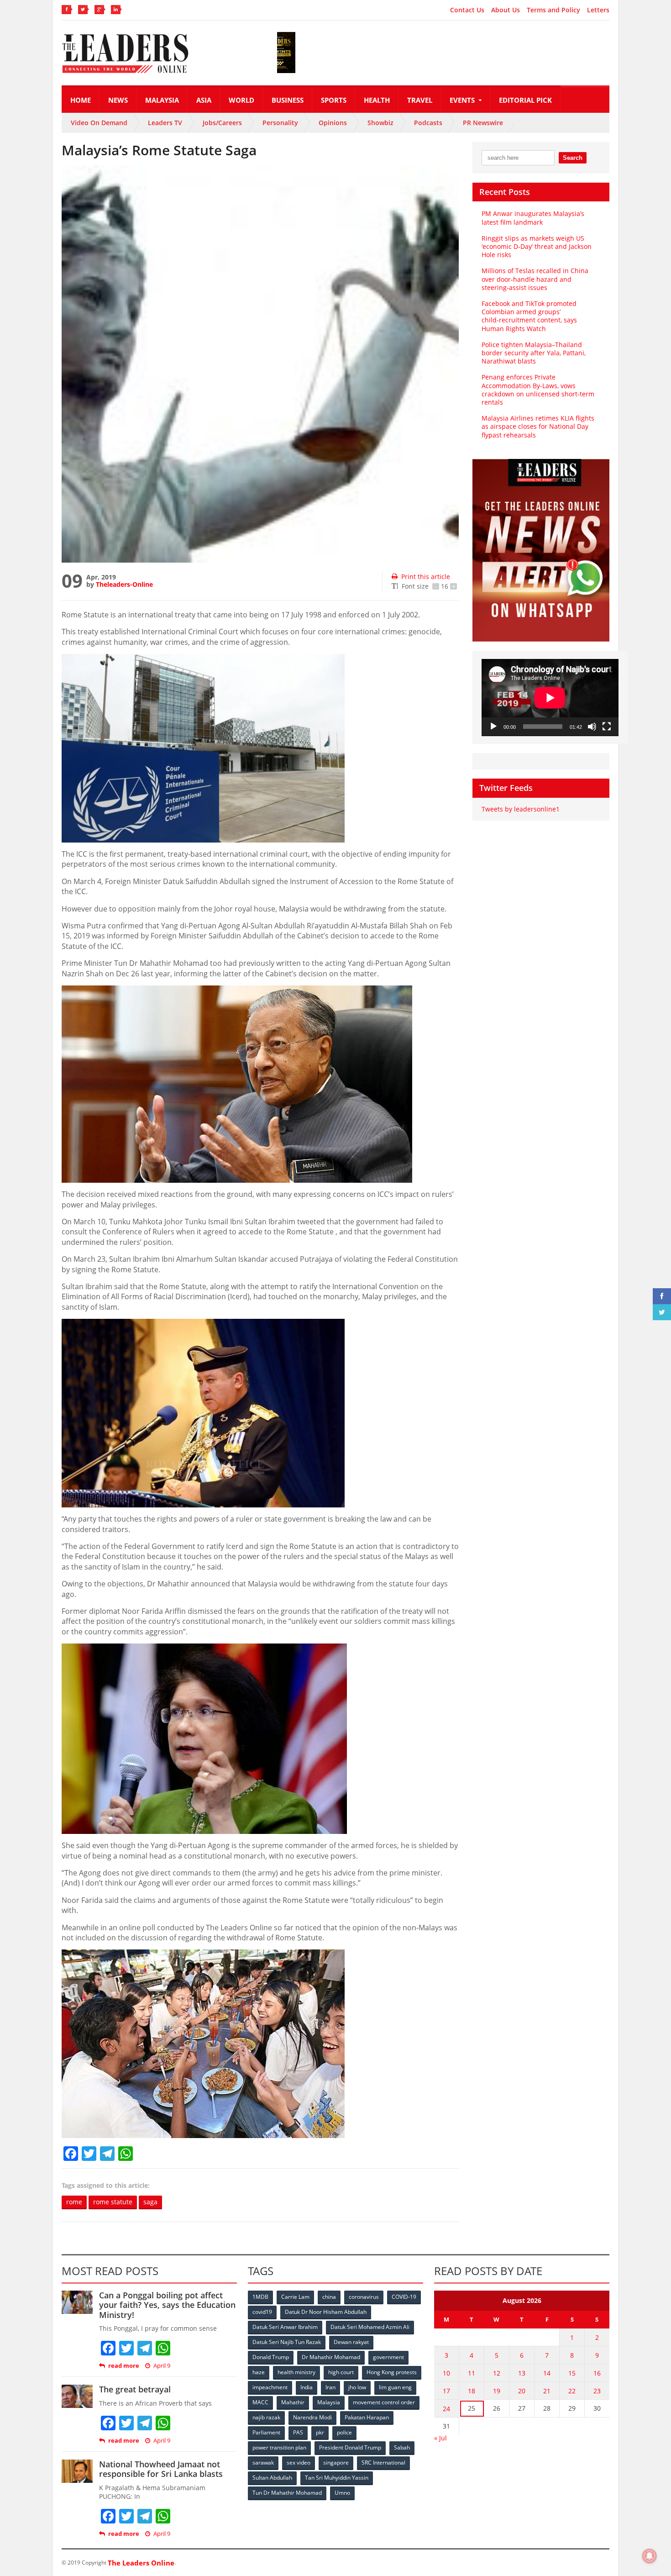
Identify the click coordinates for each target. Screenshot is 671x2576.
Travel (420, 100)
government (388, 2357)
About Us (506, 10)
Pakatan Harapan (367, 2417)
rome (74, 2202)
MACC (260, 2402)
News (118, 100)
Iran (330, 2387)
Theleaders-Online (124, 584)
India (307, 2387)
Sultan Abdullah (272, 2478)
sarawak (263, 2463)
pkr (320, 2432)
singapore (336, 2463)
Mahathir (293, 2402)
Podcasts (428, 123)
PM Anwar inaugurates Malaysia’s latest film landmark (533, 218)
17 (446, 2391)
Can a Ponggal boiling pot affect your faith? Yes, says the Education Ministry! (167, 2305)
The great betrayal (135, 2389)
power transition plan (279, 2447)
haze (259, 2372)
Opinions (333, 123)
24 (446, 2409)
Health (377, 100)
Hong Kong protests (392, 2372)
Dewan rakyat (351, 2342)
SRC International (383, 2463)
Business (288, 100)
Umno (342, 2493)
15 (572, 2373)
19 (497, 2391)
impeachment (270, 2387)
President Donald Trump (350, 2447)
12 (497, 2373)
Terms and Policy (553, 10)
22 (572, 2391)
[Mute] (592, 727)
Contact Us (467, 10)
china (329, 2297)
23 (597, 2391)
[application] (550, 698)
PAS (298, 2432)
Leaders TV (165, 123)
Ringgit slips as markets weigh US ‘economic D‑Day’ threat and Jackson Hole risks (537, 246)
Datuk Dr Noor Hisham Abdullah (326, 2312)
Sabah (402, 2447)
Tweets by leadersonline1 (521, 809)
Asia (204, 100)
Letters (598, 10)
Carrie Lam (295, 2297)
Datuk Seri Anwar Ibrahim (285, 2327)
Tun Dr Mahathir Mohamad (287, 2493)
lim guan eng (395, 2387)
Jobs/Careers (222, 123)
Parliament (266, 2432)
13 (522, 2373)
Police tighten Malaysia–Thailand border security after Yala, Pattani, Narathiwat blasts (534, 353)
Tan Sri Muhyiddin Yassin (337, 2478)
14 (547, 2373)
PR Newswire (483, 123)
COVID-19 (404, 2297)
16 (597, 2373)
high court (341, 2372)
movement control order (384, 2402)
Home (81, 100)
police (344, 2432)
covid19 (262, 2312)
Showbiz (380, 123)
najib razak (266, 2417)
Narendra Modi (312, 2417)
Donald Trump (271, 2357)
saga (150, 2202)
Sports (334, 100)
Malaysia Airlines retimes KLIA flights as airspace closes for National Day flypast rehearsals (538, 426)
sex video (299, 2463)
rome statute (113, 2202)
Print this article (426, 577)
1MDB (260, 2297)
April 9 (162, 2366)
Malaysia (162, 100)
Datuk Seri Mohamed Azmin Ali (370, 2327)
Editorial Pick (525, 100)
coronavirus (364, 2297)
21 (547, 2391)
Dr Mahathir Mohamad (331, 2357)
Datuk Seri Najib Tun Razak (287, 2342)
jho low (357, 2387)
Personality (280, 123)
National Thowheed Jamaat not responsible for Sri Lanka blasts (161, 2469)
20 (522, 2391)
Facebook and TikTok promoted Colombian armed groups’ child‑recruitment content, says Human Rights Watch (529, 316)
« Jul (440, 2438)
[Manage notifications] (650, 2556)
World (241, 100)
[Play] (493, 727)
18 (472, 2391)
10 (446, 2373)
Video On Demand (99, 123)
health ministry (296, 2372)
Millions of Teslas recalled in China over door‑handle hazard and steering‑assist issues (535, 279)
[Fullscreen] (607, 727)
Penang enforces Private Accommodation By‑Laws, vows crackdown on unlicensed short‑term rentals (538, 390)
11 (472, 2373)
